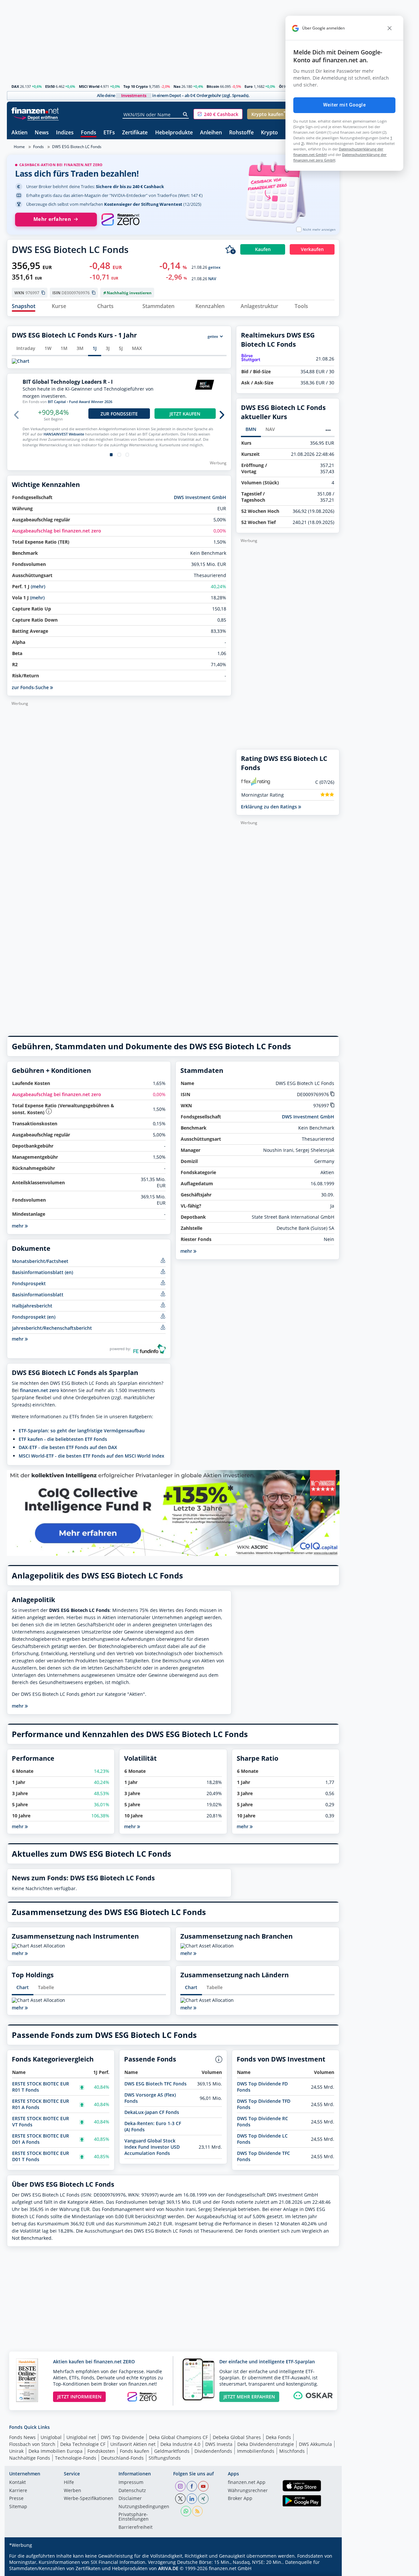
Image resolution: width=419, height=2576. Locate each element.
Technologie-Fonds (76, 2458)
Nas (177, 86)
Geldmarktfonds (172, 2451)
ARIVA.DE (168, 2568)
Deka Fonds (278, 2437)
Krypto (269, 133)
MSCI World (89, 86)
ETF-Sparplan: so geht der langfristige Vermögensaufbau (82, 1431)
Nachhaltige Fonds (30, 2458)
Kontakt (18, 2483)
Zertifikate (135, 133)
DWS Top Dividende (122, 2437)
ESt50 (50, 86)
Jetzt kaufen (185, 414)
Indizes (65, 133)
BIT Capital (57, 402)
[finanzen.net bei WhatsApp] (186, 2511)
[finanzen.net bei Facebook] (192, 2486)
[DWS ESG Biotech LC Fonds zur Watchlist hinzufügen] (230, 249)
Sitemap (18, 2507)
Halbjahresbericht (32, 1306)
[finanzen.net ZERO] (120, 220)
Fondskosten (101, 2451)
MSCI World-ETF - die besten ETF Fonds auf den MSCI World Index (91, 1456)
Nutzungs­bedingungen (144, 2507)
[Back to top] (326, 2569)
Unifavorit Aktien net (133, 2444)
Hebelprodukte (174, 133)
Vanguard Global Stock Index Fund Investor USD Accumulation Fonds (152, 2147)
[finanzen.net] (35, 111)
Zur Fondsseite (119, 414)
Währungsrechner (248, 2491)
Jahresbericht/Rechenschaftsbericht (52, 1328)
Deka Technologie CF (83, 2444)
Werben (73, 2491)
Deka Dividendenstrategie (266, 2444)
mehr (18, 1339)
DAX (15, 86)
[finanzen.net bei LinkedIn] (192, 2499)
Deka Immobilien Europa (55, 2451)
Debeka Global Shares (237, 2437)
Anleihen (211, 133)
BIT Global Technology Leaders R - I (68, 382)
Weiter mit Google (344, 105)
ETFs (109, 133)
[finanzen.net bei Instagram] (180, 2486)
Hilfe (69, 2483)
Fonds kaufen (135, 2451)
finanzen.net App (247, 2483)
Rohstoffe (241, 133)
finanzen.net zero (40, 1390)
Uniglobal (51, 2437)
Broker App (240, 2499)
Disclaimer (130, 2499)
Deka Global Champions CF (178, 2437)
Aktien (19, 133)
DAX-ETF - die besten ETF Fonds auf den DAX (68, 1447)
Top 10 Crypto (136, 86)
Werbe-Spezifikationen (89, 2499)
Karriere (18, 2491)
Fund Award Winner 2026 (91, 402)
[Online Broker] (36, 117)
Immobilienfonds (256, 2451)
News (42, 133)
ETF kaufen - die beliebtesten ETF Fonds (63, 1439)
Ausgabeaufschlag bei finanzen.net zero (57, 531)
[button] (218, 114)
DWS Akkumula (315, 2444)
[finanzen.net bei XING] (203, 2499)
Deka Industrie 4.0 (180, 2444)
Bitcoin (213, 86)
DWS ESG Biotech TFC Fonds (155, 2084)
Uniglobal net (81, 2437)
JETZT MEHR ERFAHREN (249, 2397)
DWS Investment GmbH (200, 497)
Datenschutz (132, 2491)
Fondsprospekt (29, 1283)
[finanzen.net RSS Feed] (197, 2511)
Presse (16, 2499)
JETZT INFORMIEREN (79, 2397)
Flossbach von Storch (32, 2444)
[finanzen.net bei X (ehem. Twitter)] (180, 2499)
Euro (249, 86)
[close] (390, 28)
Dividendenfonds (213, 2451)
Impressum (131, 2483)
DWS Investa (219, 2444)
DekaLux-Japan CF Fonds (152, 2112)
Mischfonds (292, 2451)
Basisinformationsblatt (38, 1295)
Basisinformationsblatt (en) (43, 1272)
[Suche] (185, 114)
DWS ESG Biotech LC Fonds (77, 147)
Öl (281, 86)
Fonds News (22, 2437)
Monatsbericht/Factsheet (40, 1261)
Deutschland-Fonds (122, 2458)
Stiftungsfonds (165, 2458)
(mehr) (38, 586)
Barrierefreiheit (136, 2528)
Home (19, 147)
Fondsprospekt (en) (34, 1317)
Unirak (16, 2451)
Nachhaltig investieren (129, 293)
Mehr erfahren (52, 219)
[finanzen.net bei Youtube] (203, 2486)
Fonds (89, 133)
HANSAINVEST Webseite (64, 434)
